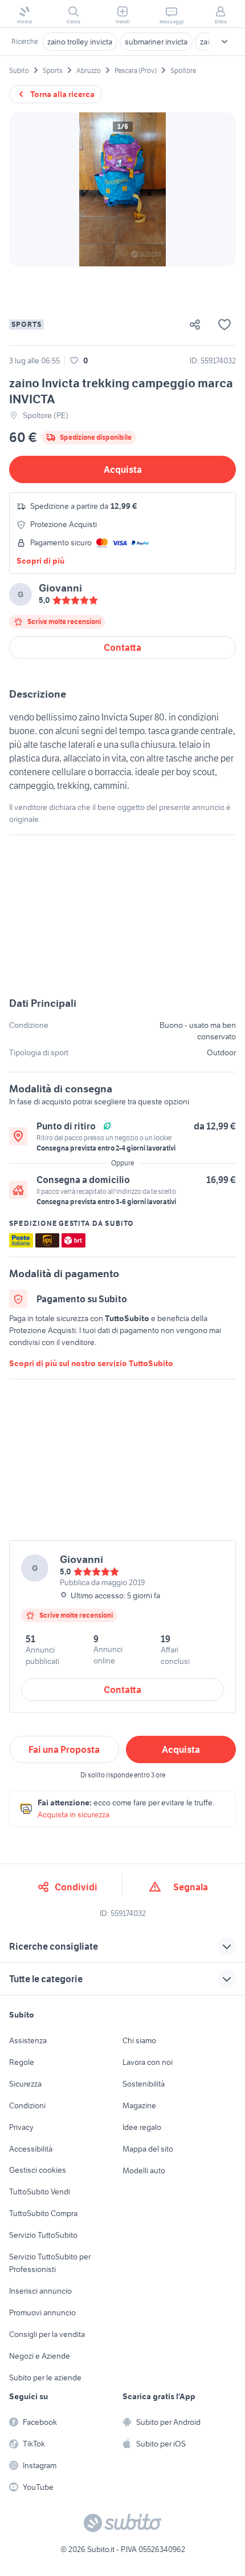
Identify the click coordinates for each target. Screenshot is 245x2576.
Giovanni (60, 588)
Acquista (123, 469)
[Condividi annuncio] (199, 325)
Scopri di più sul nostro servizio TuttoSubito (91, 1363)
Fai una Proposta (64, 1749)
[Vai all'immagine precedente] (27, 189)
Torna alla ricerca (62, 94)
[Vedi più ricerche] (224, 42)
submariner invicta (156, 42)
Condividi (76, 1887)
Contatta (122, 647)
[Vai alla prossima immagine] (218, 189)
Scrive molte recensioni (64, 621)
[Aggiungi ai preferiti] (224, 325)
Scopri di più (40, 561)
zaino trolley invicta (80, 42)
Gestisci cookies (38, 2170)
